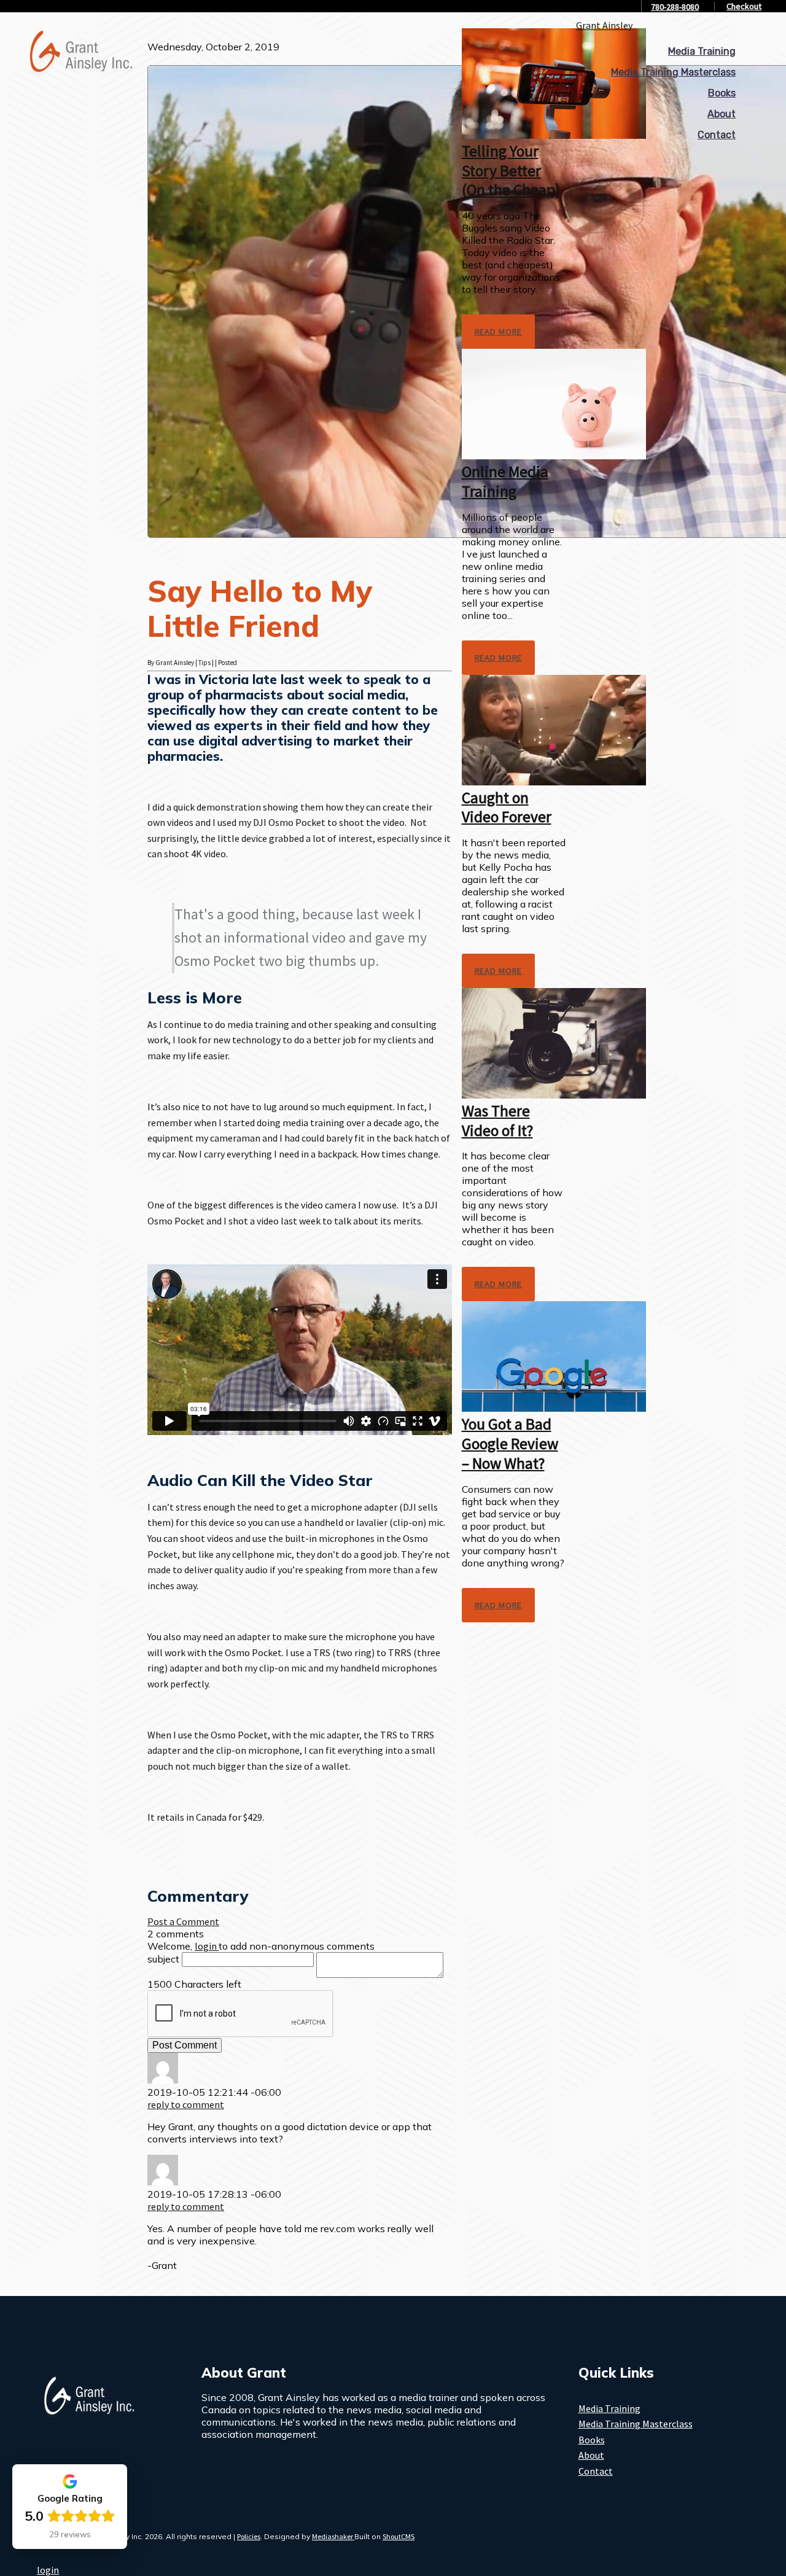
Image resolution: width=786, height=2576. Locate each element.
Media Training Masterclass (673, 72)
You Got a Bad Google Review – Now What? (510, 1443)
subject (163, 1959)
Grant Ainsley (604, 25)
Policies (249, 2536)
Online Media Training (505, 481)
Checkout (744, 6)
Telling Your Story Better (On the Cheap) (511, 170)
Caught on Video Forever (507, 807)
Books (722, 93)
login (48, 2570)
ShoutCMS (399, 2536)
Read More (499, 332)
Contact (717, 135)
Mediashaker (333, 2536)
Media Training (702, 51)
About (722, 114)
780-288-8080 (675, 7)
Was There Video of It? (497, 1121)
